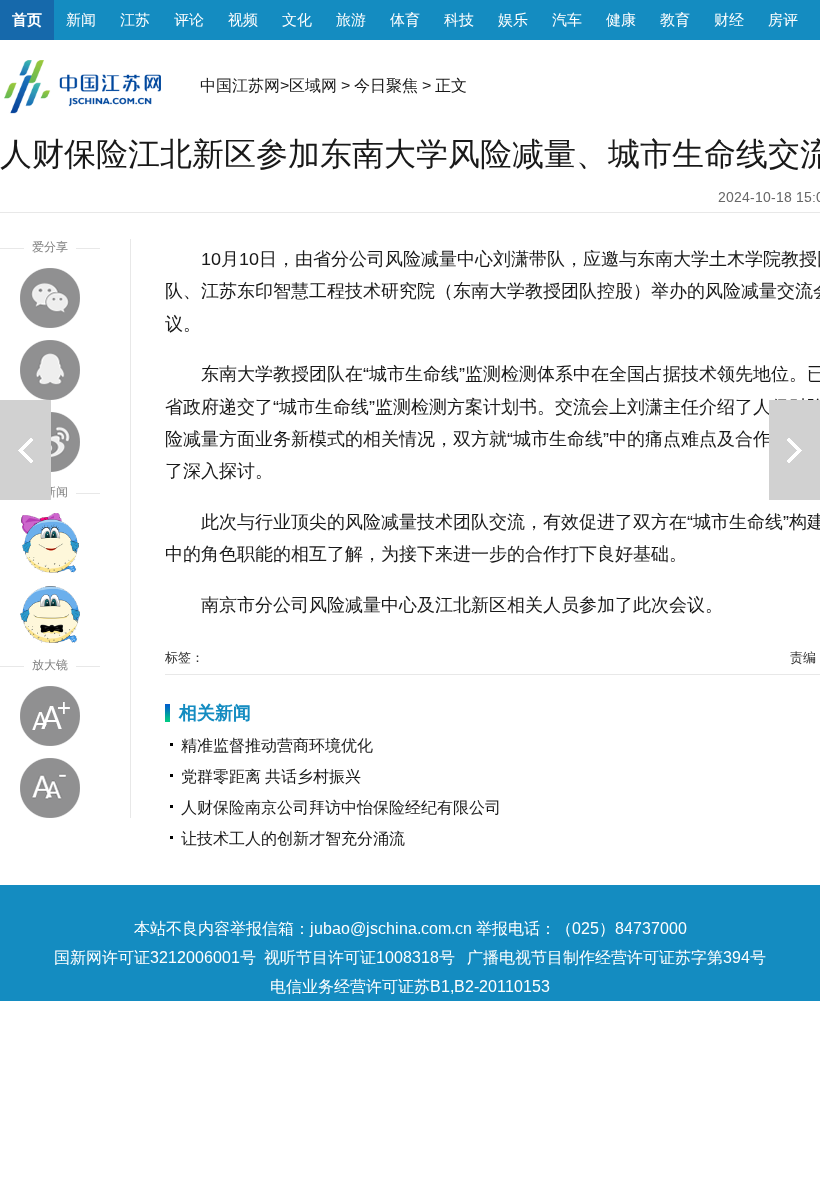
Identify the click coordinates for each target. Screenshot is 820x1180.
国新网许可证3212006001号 (155, 957)
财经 (729, 19)
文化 (297, 19)
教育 (675, 19)
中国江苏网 (240, 85)
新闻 (81, 19)
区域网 (313, 85)
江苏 (135, 19)
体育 (405, 19)
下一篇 (794, 450)
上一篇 (25, 450)
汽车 (567, 19)
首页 (27, 19)
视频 (243, 19)
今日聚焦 (386, 85)
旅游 (351, 19)
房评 (783, 19)
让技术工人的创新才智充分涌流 (293, 838)
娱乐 (513, 19)
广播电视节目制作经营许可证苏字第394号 (616, 957)
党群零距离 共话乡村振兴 (271, 776)
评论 (189, 19)
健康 (621, 19)
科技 (459, 19)
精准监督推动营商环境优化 (277, 745)
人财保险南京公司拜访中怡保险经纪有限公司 (341, 807)
